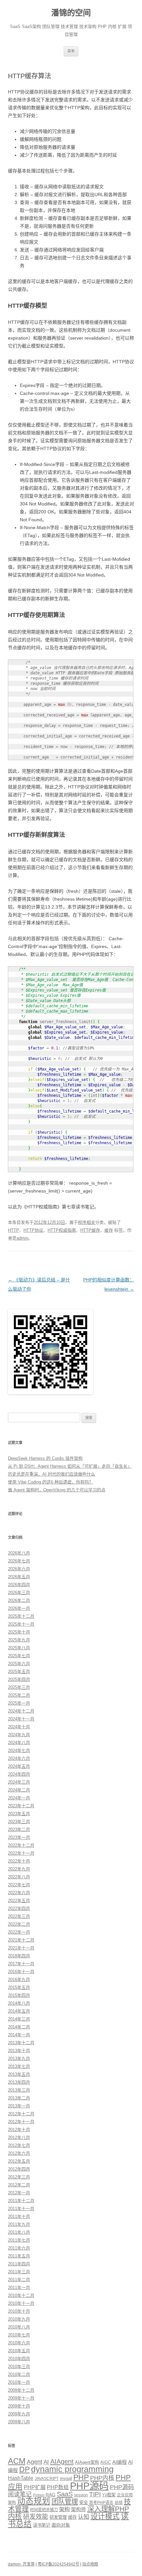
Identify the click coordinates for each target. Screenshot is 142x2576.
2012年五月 (19, 2161)
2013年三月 (19, 2090)
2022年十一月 (21, 1853)
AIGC (106, 2462)
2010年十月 (19, 2311)
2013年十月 (19, 2051)
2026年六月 (19, 1569)
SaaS (65, 2494)
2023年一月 (19, 1837)
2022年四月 (19, 1908)
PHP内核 (102, 2478)
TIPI (95, 2494)
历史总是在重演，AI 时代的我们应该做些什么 (52, 1474)
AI (46, 2462)
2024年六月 (19, 1758)
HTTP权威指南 (62, 1230)
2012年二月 (19, 2185)
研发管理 (58, 2517)
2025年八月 (19, 1648)
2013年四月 (19, 2082)
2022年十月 (19, 1861)
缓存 (109, 1230)
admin (22, 1238)
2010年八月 (19, 2327)
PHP (81, 2477)
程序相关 (87, 1222)
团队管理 (65, 2502)
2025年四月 (19, 1679)
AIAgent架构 (87, 2462)
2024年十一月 (21, 1719)
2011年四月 (19, 2264)
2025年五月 (19, 1672)
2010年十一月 (21, 2303)
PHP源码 (89, 2486)
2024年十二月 (21, 1711)
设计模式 (105, 2516)
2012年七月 (19, 2145)
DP (24, 2469)
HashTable (21, 2478)
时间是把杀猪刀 (44, 2510)
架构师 (78, 2509)
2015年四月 (19, 1995)
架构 (64, 2509)
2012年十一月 (21, 2122)
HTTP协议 (33, 1230)
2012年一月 (19, 2193)
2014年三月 (19, 2019)
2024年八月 (19, 1743)
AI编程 (120, 2462)
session (81, 2495)
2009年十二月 (21, 2390)
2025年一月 (19, 1703)
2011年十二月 (21, 2201)
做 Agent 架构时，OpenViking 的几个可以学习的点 (57, 1490)
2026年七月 (19, 1561)
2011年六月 (19, 2248)
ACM (17, 2461)
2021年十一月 (21, 1948)
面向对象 (61, 2525)
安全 (84, 2502)
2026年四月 (19, 1585)
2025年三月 (19, 1687)
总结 (119, 2503)
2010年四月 (19, 2359)
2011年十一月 (21, 2209)
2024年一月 (19, 1798)
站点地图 (90, 2564)
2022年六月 (19, 1893)
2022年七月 (19, 1885)
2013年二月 (19, 2098)
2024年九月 (19, 1735)
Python (39, 2495)
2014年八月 (19, 2003)
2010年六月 (19, 2343)
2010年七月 (19, 2335)
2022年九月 (19, 1869)
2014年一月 (19, 2035)
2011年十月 (19, 2216)
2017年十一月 (21, 1964)
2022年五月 (19, 1901)
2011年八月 (19, 2232)
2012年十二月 (21, 2114)
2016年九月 (19, 1980)
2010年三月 (19, 2367)
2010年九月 (19, 2319)
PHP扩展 (35, 2487)
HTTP (14, 1230)
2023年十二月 (21, 1806)
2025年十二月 (21, 1616)
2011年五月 (19, 2256)
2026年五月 (19, 1577)
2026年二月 (19, 1600)
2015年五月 (19, 1987)
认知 (84, 2517)
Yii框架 (109, 2495)
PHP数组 (58, 2487)
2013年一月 (19, 2106)
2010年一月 (19, 2382)
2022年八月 (19, 1877)
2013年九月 (19, 2059)
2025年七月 (19, 1656)
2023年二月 (19, 1829)
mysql (66, 2478)
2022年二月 (19, 1924)
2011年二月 (19, 2280)
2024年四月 (19, 1774)
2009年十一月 (21, 2398)
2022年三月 (19, 1916)
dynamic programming (72, 2469)
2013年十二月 (21, 2043)
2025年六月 (19, 1664)
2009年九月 (19, 2414)
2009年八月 (19, 2422)
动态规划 (34, 2501)
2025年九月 (19, 1640)
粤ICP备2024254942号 (58, 2564)
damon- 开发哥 (21, 2564)
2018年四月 (19, 1956)
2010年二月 (19, 2374)
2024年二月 (19, 1790)
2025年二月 (19, 1695)
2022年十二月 (21, 1845)
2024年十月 (19, 1727)
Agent (35, 2462)
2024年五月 (19, 1766)
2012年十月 (19, 2130)
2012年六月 (19, 2153)
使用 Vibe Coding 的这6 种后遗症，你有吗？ (51, 1482)
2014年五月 (19, 2011)
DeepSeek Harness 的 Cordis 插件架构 (45, 1458)
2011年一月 (19, 2288)
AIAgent (62, 2461)
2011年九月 (19, 2224)
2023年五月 (19, 1814)
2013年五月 (19, 2074)
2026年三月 (19, 1593)
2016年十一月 (21, 1972)
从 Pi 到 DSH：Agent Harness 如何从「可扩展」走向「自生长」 (70, 1466)
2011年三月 (19, 2272)
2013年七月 (19, 2066)
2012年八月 (19, 2138)
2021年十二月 (21, 1940)
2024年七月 (19, 1751)
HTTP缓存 (90, 1230)
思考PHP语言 (101, 2503)
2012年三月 (19, 2177)
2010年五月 (19, 2351)
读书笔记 (42, 2525)
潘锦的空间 (71, 13)
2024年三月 (19, 1782)
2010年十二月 (21, 2295)
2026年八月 (19, 1553)
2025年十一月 (21, 1624)
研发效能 (36, 2517)
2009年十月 (19, 2406)
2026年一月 (19, 1608)
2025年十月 (19, 1632)
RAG (51, 2495)
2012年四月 (19, 2169)
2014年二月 (19, 2027)
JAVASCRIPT (47, 2479)
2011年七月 (19, 2240)
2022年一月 (19, 1932)
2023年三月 (19, 1822)
